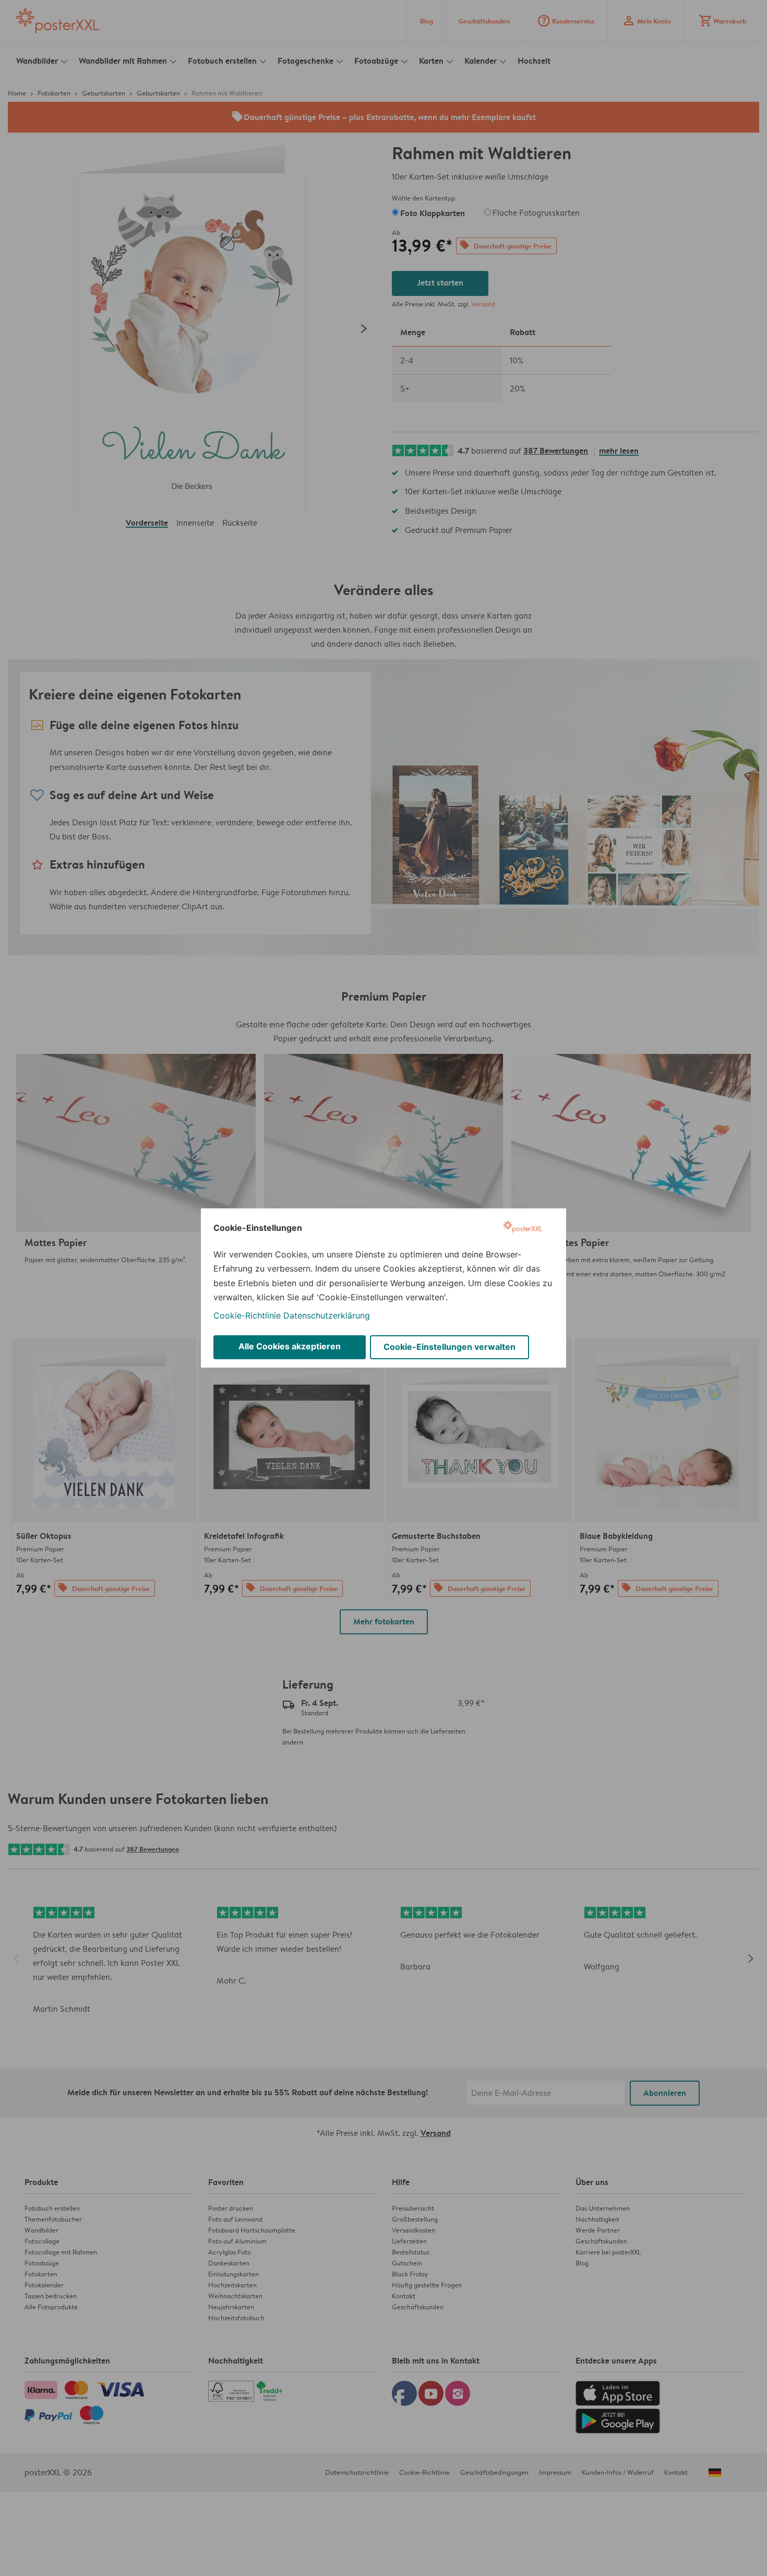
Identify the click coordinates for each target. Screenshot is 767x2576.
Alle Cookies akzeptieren (290, 1346)
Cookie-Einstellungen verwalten (450, 1347)
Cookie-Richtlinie (247, 1315)
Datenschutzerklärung (327, 1315)
